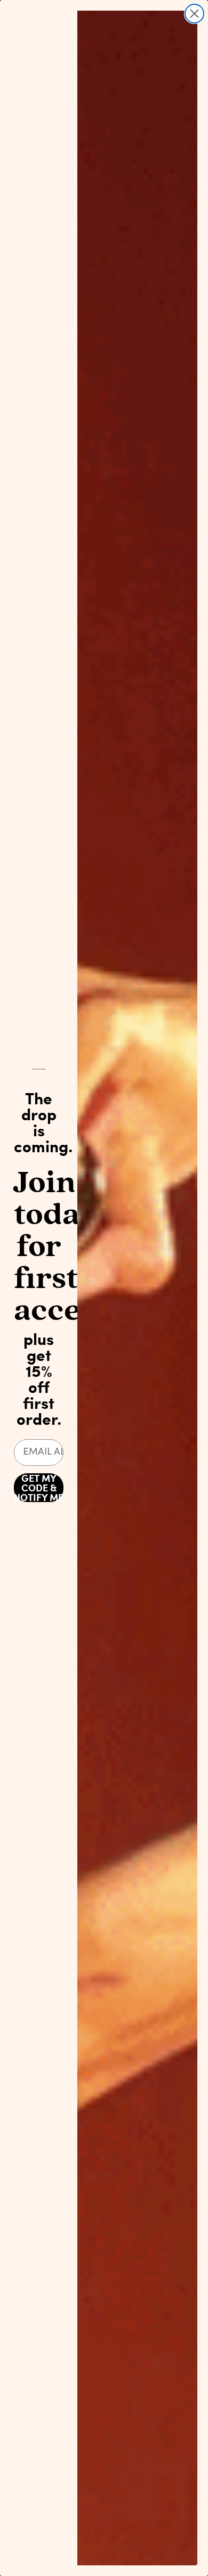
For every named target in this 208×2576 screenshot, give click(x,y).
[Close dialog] (194, 14)
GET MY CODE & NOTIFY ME (39, 1488)
